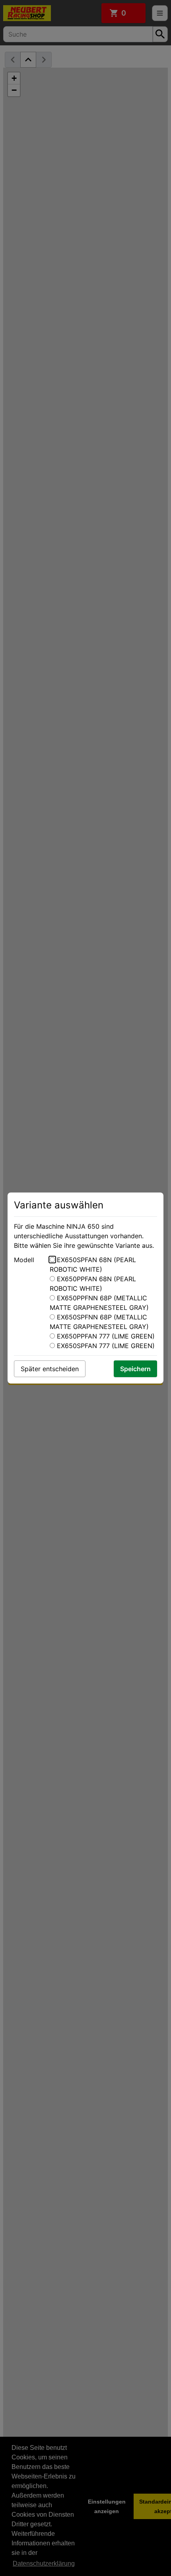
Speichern (135, 1369)
